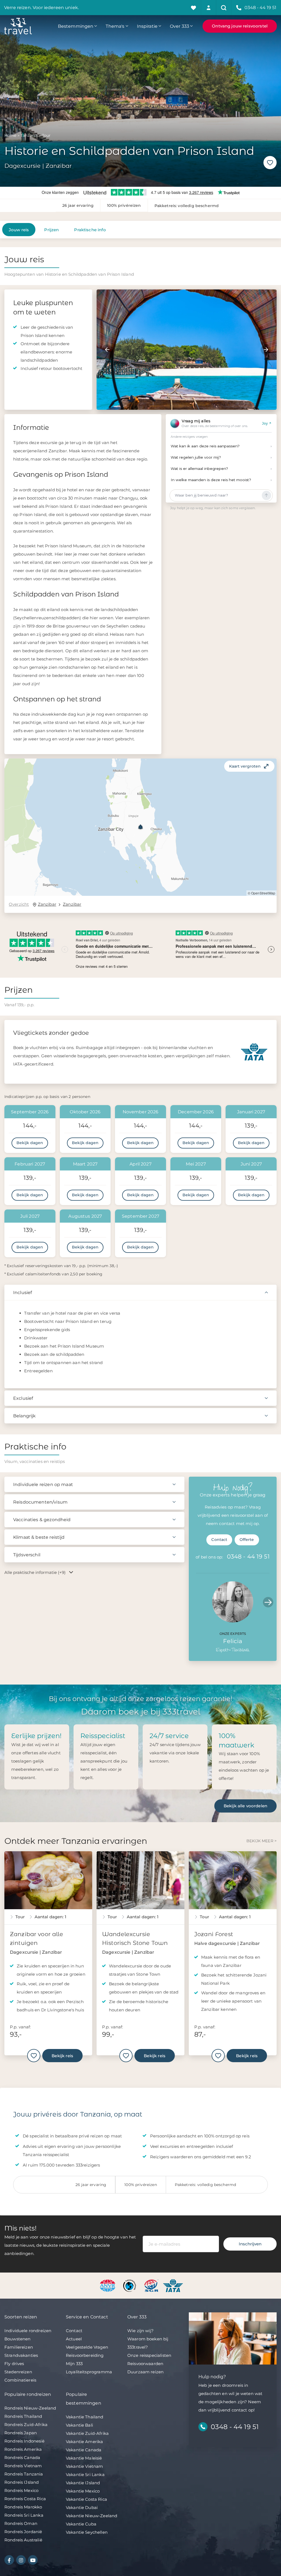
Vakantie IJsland (83, 2483)
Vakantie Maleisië (84, 2458)
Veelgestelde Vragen (87, 2347)
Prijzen (51, 230)
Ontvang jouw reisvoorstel (240, 26)
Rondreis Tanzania (24, 2474)
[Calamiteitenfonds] (130, 2285)
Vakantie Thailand (85, 2417)
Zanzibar (47, 904)
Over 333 (179, 26)
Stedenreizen (18, 2372)
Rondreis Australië (23, 2540)
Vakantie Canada (84, 2450)
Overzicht (19, 904)
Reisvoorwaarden (145, 2364)
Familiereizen (19, 2347)
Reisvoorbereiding (85, 2355)
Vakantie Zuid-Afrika (87, 2433)
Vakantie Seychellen (87, 2532)
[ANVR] (109, 2285)
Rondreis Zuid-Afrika (26, 2425)
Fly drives (14, 2364)
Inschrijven (250, 2244)
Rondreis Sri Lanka (24, 2515)
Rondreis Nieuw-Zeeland (30, 2408)
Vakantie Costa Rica (86, 2499)
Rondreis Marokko (23, 2507)
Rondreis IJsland (22, 2482)
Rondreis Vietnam (23, 2466)
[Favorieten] (194, 8)
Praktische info (90, 230)
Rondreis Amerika (23, 2449)
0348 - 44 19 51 (248, 1556)
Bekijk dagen (30, 1143)
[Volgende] (266, 350)
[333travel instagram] (21, 2560)
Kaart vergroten (245, 766)
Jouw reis (19, 230)
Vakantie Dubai (82, 2507)
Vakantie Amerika (84, 2442)
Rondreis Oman (21, 2523)
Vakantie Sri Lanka (85, 2475)
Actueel (74, 2339)
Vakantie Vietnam (84, 2466)
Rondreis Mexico (21, 2490)
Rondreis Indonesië (24, 2441)
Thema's (115, 26)
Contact (219, 1540)
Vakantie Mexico (83, 2491)
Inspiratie (147, 26)
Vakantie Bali (79, 2425)
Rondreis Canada (22, 2457)
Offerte (247, 1540)
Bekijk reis (62, 2055)
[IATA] (173, 2285)
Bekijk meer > (262, 1841)
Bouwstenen (18, 2339)
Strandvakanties (21, 2355)
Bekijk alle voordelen (245, 1806)
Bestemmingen (76, 26)
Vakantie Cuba (81, 2524)
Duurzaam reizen (145, 2372)
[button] (140, 827)
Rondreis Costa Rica (25, 2499)
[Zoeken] (224, 8)
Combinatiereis (20, 2380)
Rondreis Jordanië (23, 2532)
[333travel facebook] (9, 2560)
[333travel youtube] (33, 2560)
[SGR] (152, 2285)
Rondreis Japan (21, 2433)
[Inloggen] (209, 8)
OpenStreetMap (263, 893)
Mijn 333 (74, 2364)
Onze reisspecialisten (149, 2355)
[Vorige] (107, 350)
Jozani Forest (214, 1934)
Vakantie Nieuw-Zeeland (92, 2516)
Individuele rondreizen (28, 2331)
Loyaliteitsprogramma (89, 2372)
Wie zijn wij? (140, 2331)
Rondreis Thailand (23, 2416)
